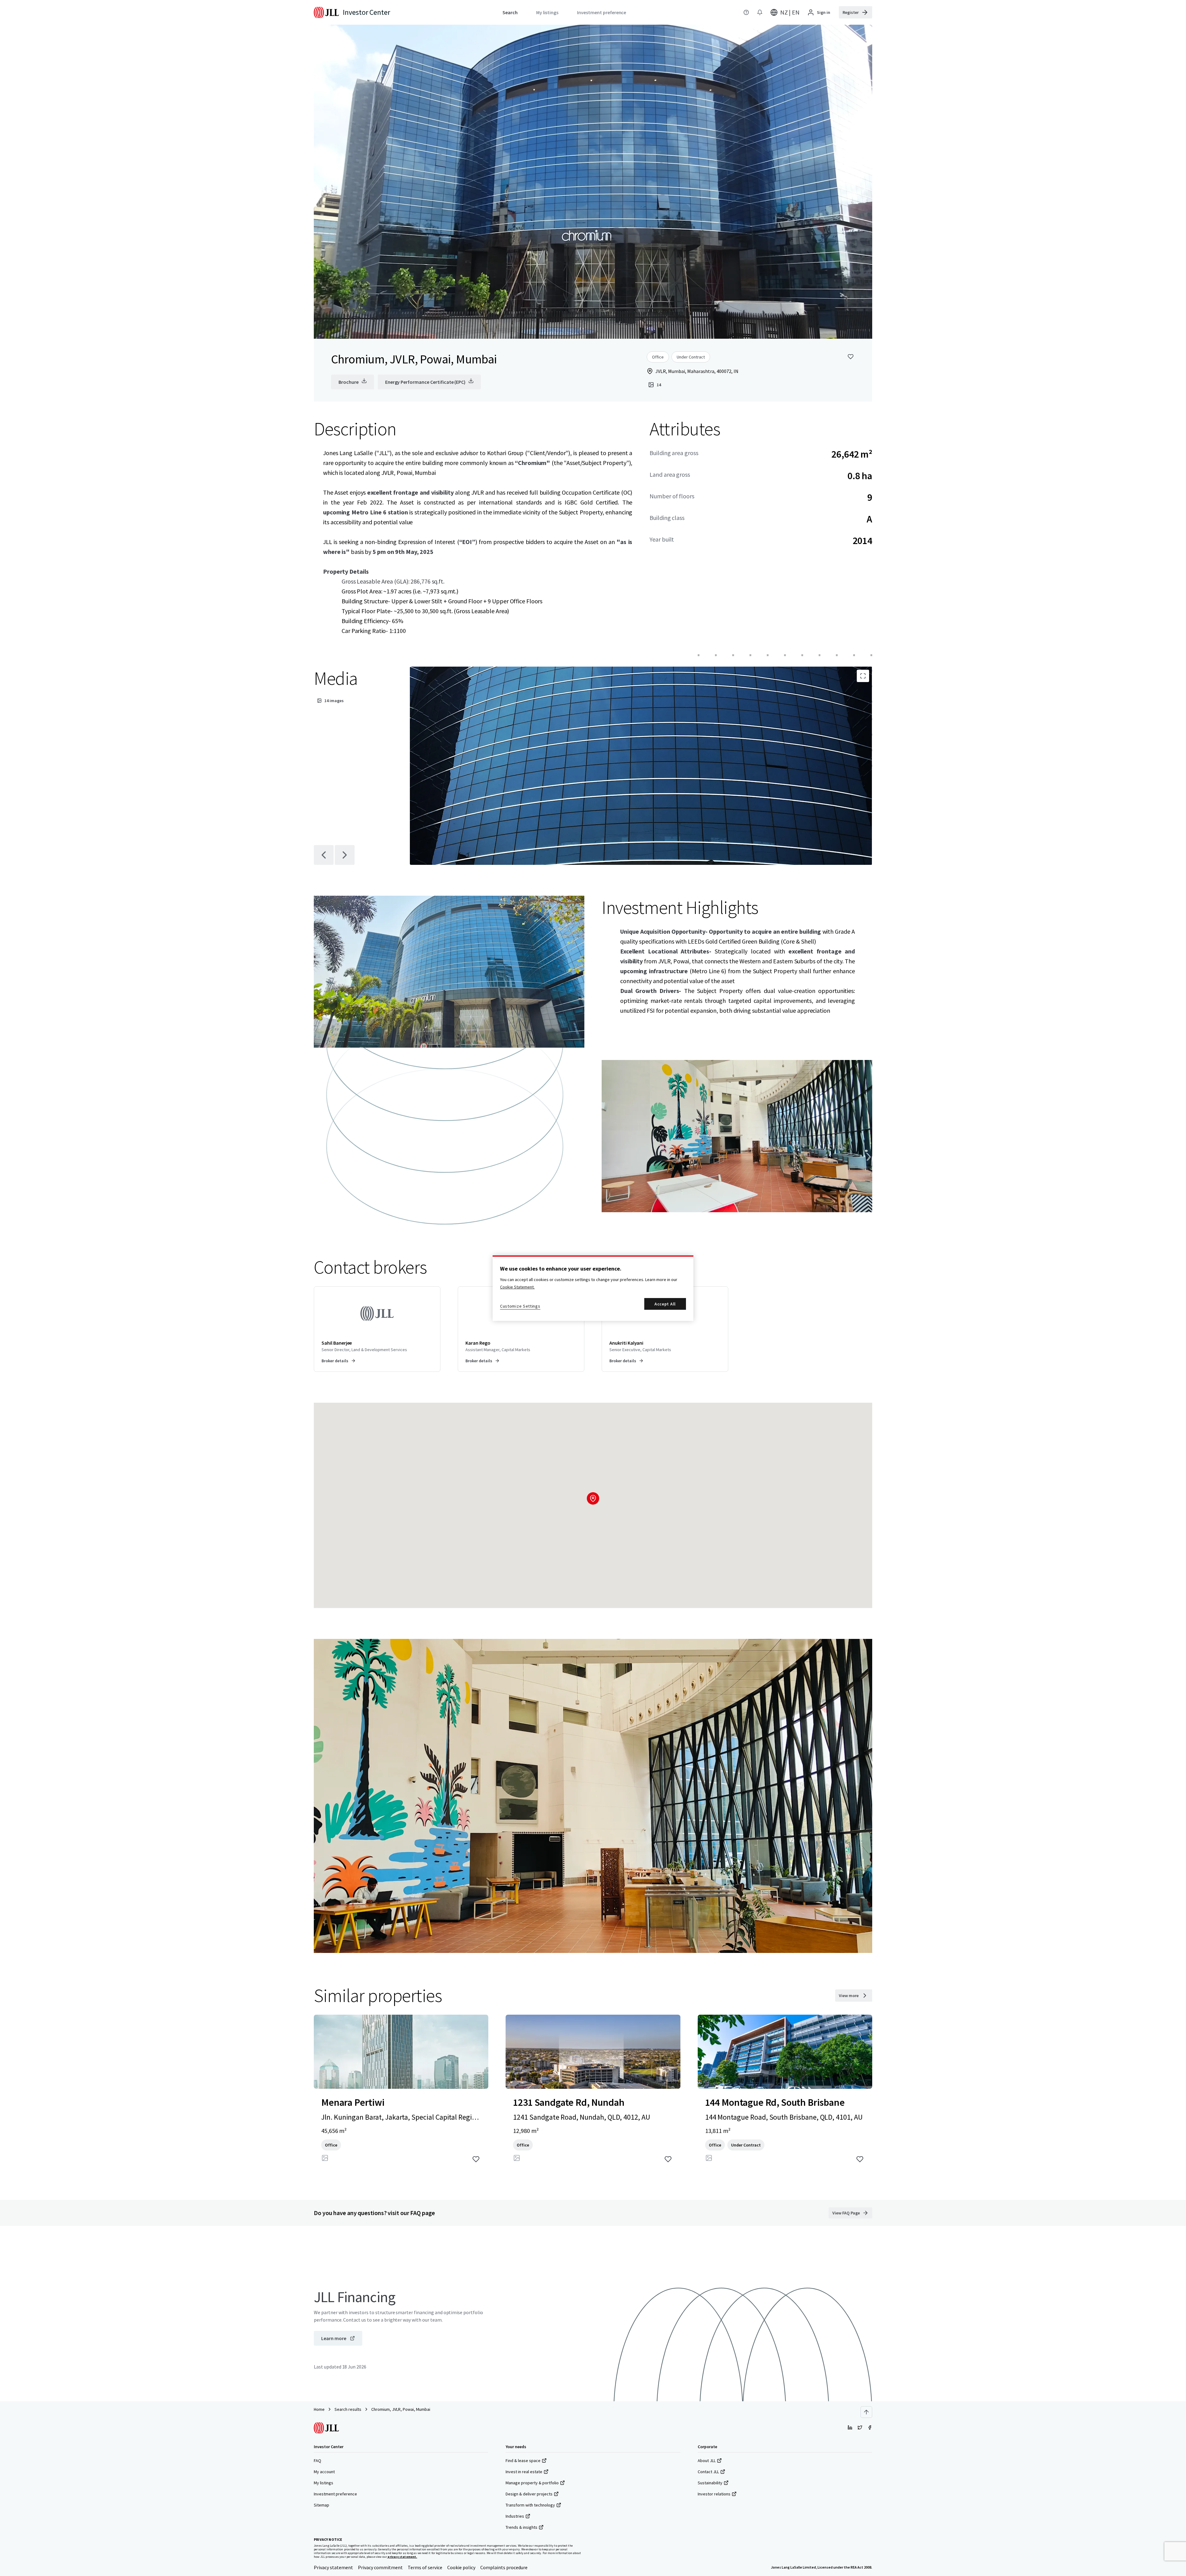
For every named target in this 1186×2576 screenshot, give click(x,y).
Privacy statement (333, 2567)
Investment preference (335, 2494)
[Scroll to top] (866, 2412)
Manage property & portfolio (532, 2483)
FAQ (318, 2461)
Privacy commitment (380, 2567)
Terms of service (425, 2567)
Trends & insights (522, 2527)
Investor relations (714, 2494)
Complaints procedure (504, 2567)
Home (319, 2409)
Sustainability (710, 2483)
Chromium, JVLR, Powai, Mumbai (401, 2409)
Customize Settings (520, 1306)
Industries (515, 2516)
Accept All (665, 1304)
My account (324, 2472)
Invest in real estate (524, 2472)
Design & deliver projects (529, 2494)
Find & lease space (523, 2461)
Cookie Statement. (517, 1287)
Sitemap (322, 2505)
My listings (324, 2483)
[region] (593, 1288)
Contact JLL (708, 2472)
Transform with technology (530, 2505)
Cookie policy (461, 2567)
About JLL (707, 2461)
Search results (348, 2409)
